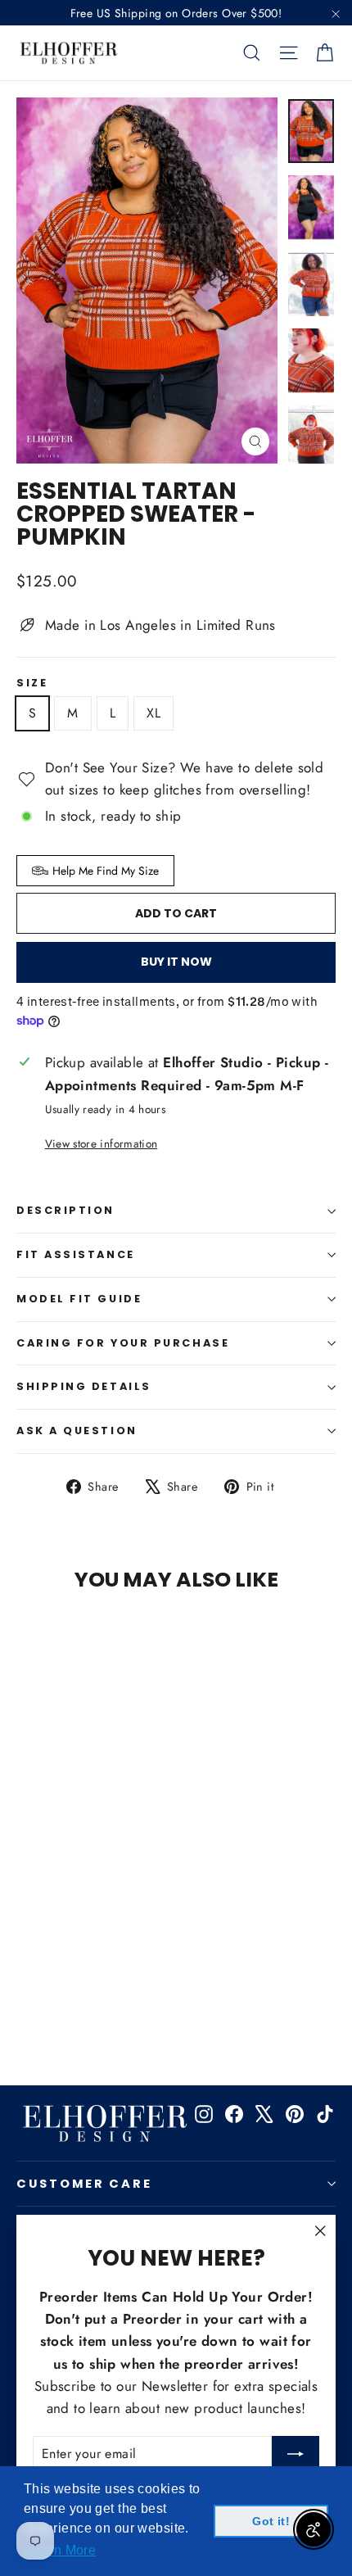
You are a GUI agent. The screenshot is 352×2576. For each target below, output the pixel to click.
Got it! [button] (271, 2521)
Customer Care (84, 2184)
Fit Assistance (76, 1254)
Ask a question (77, 1431)
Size (32, 684)
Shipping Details (84, 1386)
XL (153, 713)
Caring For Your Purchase (123, 1343)
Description (65, 1210)
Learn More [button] (61, 2550)
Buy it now (176, 962)
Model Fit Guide (79, 1299)
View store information (101, 1143)
